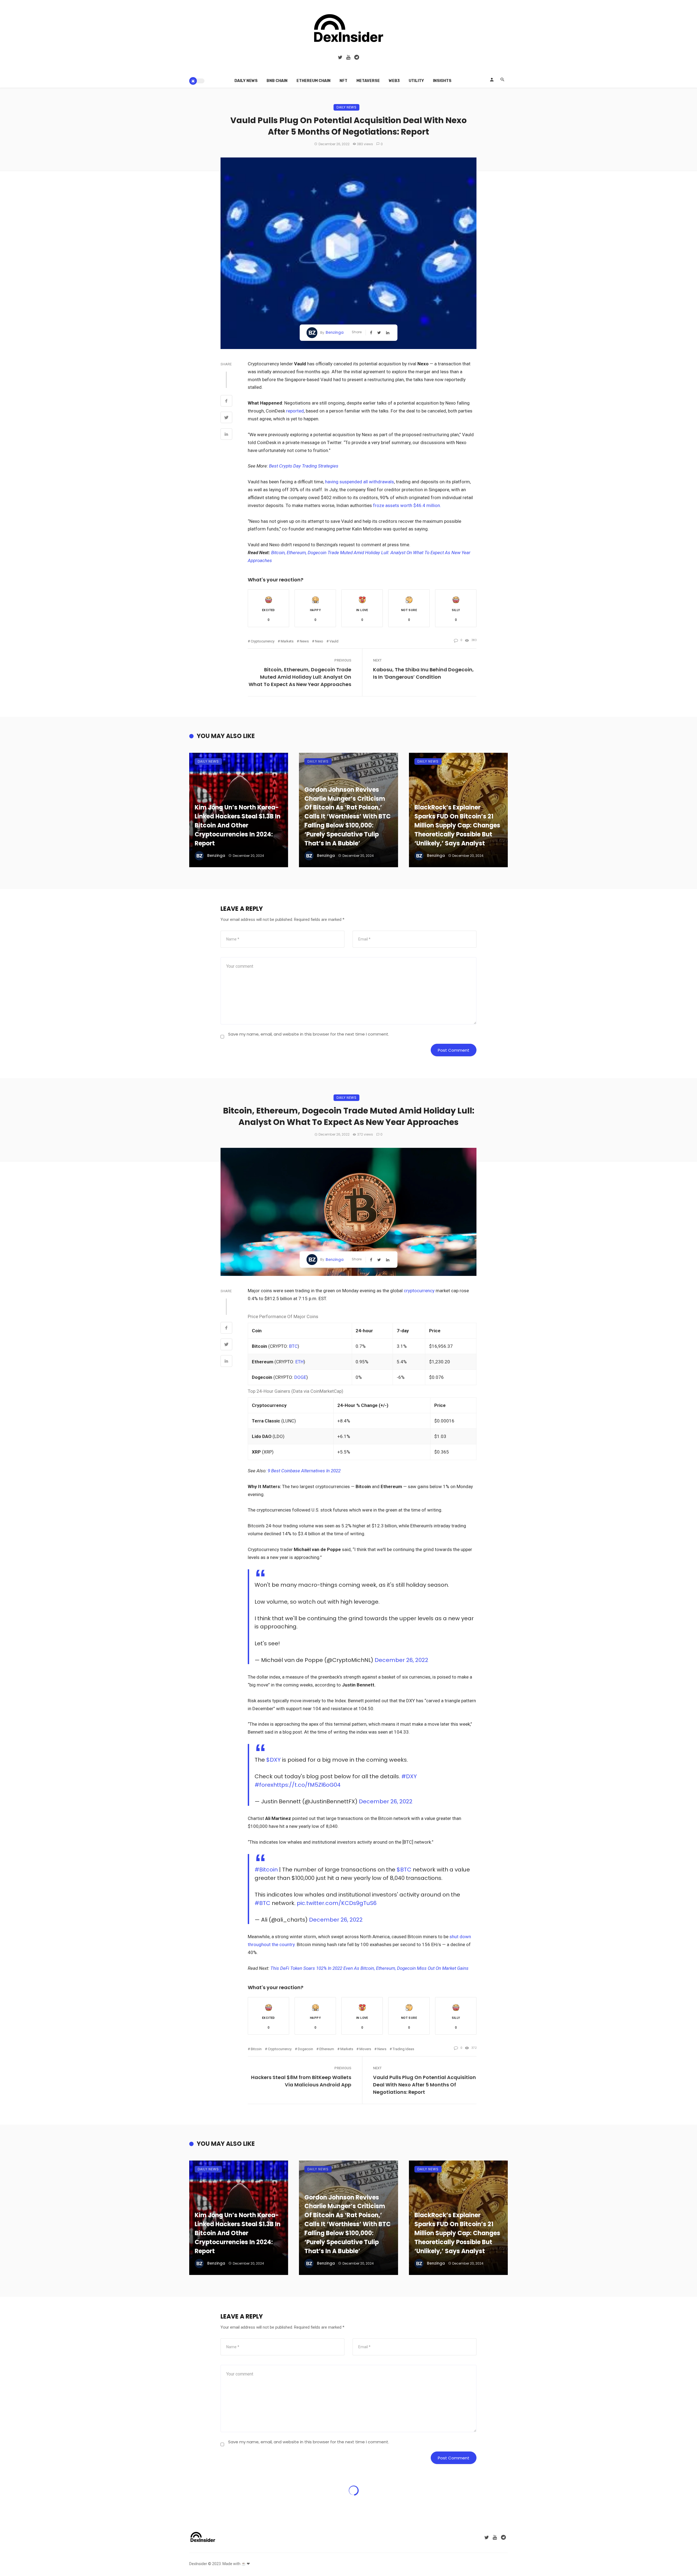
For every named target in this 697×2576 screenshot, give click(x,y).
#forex (264, 1785)
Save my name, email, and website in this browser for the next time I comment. (309, 1034)
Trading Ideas (403, 2049)
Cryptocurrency (263, 641)
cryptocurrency (419, 1291)
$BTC (404, 1870)
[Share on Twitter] (226, 418)
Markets (287, 641)
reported (295, 411)
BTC (293, 1346)
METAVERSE (368, 81)
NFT (343, 81)
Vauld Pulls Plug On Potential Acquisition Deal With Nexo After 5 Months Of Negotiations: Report (424, 2085)
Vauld (334, 641)
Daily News (246, 81)
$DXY (273, 1760)
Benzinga (335, 332)
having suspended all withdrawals (359, 482)
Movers (365, 2049)
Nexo (319, 641)
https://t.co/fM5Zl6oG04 (307, 1785)
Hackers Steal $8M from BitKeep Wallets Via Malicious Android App (301, 2081)
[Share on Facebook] (226, 402)
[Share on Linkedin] (226, 435)
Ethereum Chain (314, 81)
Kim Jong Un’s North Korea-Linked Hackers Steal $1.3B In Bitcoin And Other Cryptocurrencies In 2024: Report (238, 825)
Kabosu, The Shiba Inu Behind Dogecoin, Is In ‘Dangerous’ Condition (423, 673)
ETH (299, 1362)
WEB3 (394, 81)
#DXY (409, 1776)
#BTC (262, 1903)
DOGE (300, 1377)
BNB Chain (277, 81)
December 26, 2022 (401, 1660)
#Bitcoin (266, 1870)
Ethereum (327, 2049)
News (304, 641)
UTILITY (416, 81)
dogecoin (305, 2049)
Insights (442, 81)
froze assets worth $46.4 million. (406, 505)
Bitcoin (256, 2049)
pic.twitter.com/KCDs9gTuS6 (337, 1903)
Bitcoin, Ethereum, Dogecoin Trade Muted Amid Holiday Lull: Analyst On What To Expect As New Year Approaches (300, 677)
